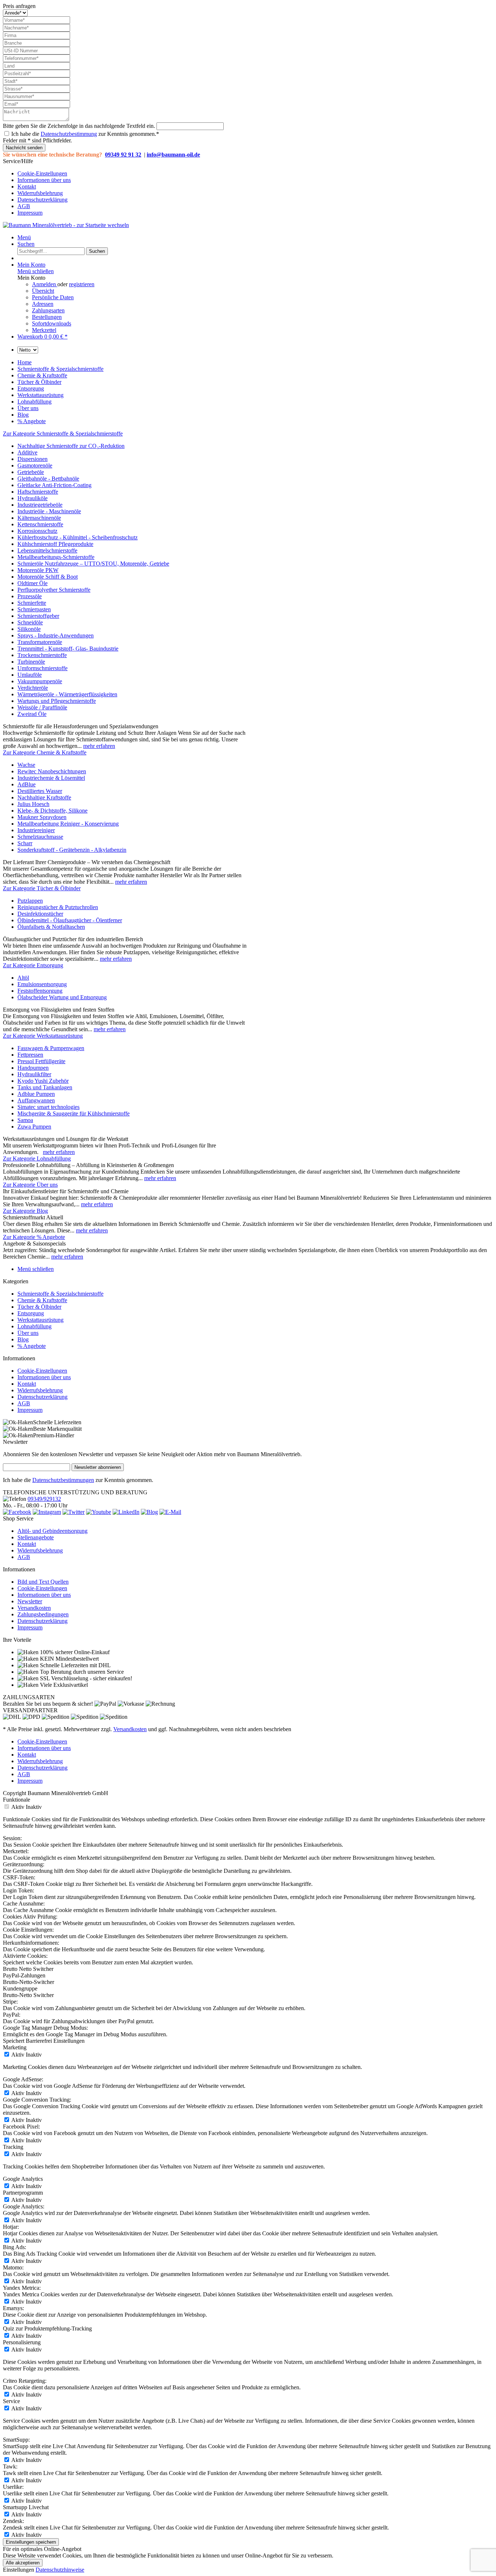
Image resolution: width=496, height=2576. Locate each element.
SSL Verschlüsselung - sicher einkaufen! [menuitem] (85, 1678)
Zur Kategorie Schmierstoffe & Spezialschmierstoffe (63, 434)
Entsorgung (31, 1313)
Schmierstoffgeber (38, 616)
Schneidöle (30, 622)
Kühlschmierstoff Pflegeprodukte (55, 544)
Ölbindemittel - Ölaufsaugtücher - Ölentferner (70, 920)
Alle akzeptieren (23, 2563)
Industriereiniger (36, 830)
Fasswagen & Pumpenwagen (51, 1048)
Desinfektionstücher (40, 914)
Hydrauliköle (32, 498)
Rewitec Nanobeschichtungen (52, 771)
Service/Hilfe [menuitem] (37, 187)
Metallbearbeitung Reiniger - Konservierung (68, 824)
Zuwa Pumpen (34, 1127)
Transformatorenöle (40, 642)
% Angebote (32, 1346)
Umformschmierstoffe (42, 668)
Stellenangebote (36, 1537)
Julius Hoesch (33, 804)
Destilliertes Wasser (40, 791)
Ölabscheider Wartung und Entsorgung (62, 997)
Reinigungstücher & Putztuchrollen (58, 907)
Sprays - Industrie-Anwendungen (56, 635)
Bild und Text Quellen (43, 1582)
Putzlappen (30, 901)
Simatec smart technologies (48, 1107)
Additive (27, 452)
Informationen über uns (44, 180)
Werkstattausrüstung (40, 1320)
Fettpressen (30, 1055)
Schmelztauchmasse (40, 837)
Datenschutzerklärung (42, 200)
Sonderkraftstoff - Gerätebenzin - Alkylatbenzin (72, 850)
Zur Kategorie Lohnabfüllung (37, 1159)
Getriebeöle (31, 472)
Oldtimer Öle (32, 583)
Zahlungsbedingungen (43, 1614)
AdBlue (27, 784)
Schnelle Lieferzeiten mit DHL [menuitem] (75, 1665)
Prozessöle (30, 596)
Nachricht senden (24, 148)
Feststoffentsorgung (40, 991)
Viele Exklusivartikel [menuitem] (63, 1685)
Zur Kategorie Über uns (30, 1185)
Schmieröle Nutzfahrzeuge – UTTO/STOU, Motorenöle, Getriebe (93, 564)
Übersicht (43, 291)
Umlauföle (30, 675)
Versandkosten (34, 1608)
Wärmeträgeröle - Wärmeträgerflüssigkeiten (67, 694)
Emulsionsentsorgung (42, 984)
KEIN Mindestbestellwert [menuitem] (69, 1659)
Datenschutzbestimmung (69, 134)
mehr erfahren (99, 746)
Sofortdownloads (52, 323)
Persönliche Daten (53, 297)
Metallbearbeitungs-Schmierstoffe (56, 557)
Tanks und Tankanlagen (45, 1087)
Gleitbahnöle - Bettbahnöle (48, 479)
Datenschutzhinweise (60, 2570)
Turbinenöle (31, 662)
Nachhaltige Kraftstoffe (44, 797)
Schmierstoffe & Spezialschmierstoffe (60, 1294)
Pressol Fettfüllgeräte (41, 1061)
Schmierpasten (34, 609)
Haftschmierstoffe (38, 492)
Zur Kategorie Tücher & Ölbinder (42, 888)
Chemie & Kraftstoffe (42, 1300)
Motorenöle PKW (38, 570)
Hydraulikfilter (34, 1074)
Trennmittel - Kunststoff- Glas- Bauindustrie (68, 649)
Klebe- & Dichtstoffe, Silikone (52, 811)
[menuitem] (255, 174)
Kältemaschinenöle (39, 518)
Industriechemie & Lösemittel (51, 778)
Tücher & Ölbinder (39, 1307)
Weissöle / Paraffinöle (42, 707)
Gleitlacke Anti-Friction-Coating (54, 485)
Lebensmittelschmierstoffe (47, 550)
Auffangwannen (36, 1100)
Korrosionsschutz (37, 531)
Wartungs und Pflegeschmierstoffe (57, 701)
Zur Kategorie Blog (25, 1211)
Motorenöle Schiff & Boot (48, 577)
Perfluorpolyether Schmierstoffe (54, 590)
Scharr (25, 843)
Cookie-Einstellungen (42, 173)
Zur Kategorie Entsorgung (33, 965)
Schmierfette (32, 603)
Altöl (23, 978)
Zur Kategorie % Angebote (34, 1237)
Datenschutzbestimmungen (63, 1480)
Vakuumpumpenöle (40, 681)
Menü (24, 237)
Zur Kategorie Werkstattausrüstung (43, 1036)
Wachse (26, 765)
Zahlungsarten (48, 310)
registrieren (82, 284)
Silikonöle (29, 629)
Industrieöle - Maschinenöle (49, 511)
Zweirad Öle (32, 714)
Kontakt (27, 187)
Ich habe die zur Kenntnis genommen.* (85, 134)
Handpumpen (33, 1068)
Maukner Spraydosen (42, 817)
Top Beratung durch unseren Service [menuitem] (81, 1672)
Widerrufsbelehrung (40, 193)
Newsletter (30, 1601)
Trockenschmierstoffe (42, 655)
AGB (24, 206)
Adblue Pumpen (36, 1094)
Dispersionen (32, 459)
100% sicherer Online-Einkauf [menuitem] (74, 1652)
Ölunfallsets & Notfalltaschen (51, 927)
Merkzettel (44, 330)
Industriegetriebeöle (40, 505)
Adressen (43, 304)
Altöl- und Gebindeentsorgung (52, 1531)
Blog (23, 1339)
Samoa (25, 1120)
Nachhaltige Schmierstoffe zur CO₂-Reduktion (71, 446)
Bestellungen (47, 317)
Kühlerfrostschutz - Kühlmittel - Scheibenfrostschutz (78, 537)
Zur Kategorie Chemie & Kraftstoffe (45, 752)
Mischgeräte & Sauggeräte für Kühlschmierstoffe (74, 1113)
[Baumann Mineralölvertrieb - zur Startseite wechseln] (66, 225)
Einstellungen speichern (31, 2542)
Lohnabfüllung (34, 1326)
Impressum (30, 213)
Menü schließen (36, 271)
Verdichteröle (33, 688)
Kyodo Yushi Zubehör (43, 1081)
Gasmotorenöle (35, 465)
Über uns (28, 1333)
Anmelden (45, 284)
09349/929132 (44, 1499)
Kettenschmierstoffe (40, 524)
